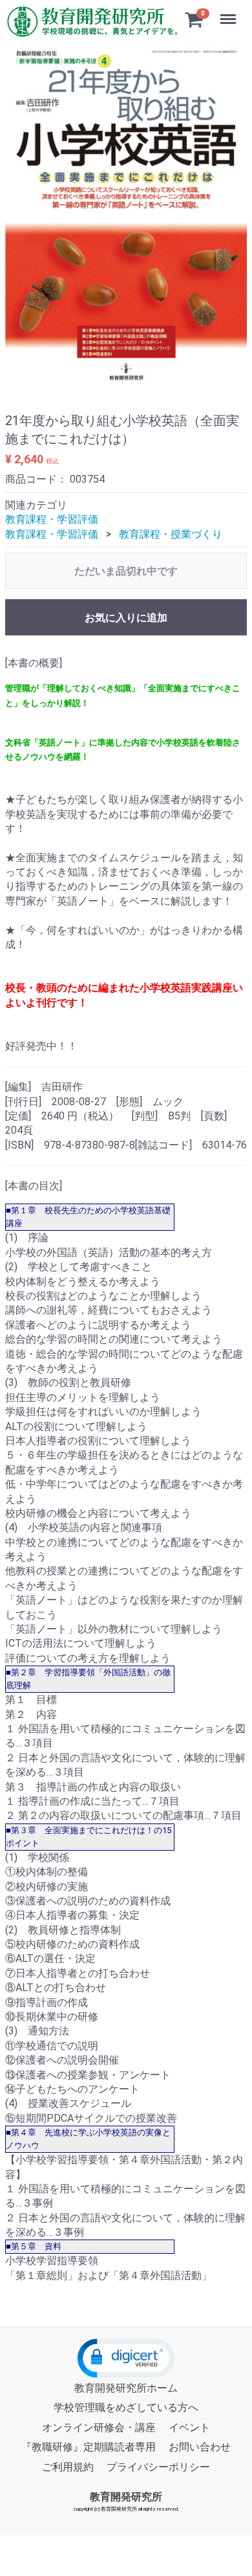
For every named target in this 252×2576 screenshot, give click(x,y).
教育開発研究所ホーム (126, 2388)
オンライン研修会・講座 (99, 2427)
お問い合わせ (200, 2447)
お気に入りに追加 (126, 618)
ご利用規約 (68, 2467)
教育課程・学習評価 (52, 519)
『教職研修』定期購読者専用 (89, 2447)
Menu (230, 12)
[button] (126, 2358)
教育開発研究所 (126, 2497)
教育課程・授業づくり (171, 534)
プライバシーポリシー (158, 2467)
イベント (189, 2427)
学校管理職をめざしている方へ (126, 2408)
